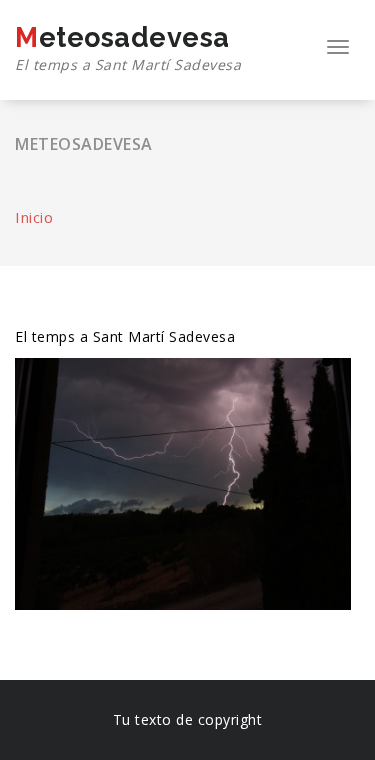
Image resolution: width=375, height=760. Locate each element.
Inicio (34, 217)
